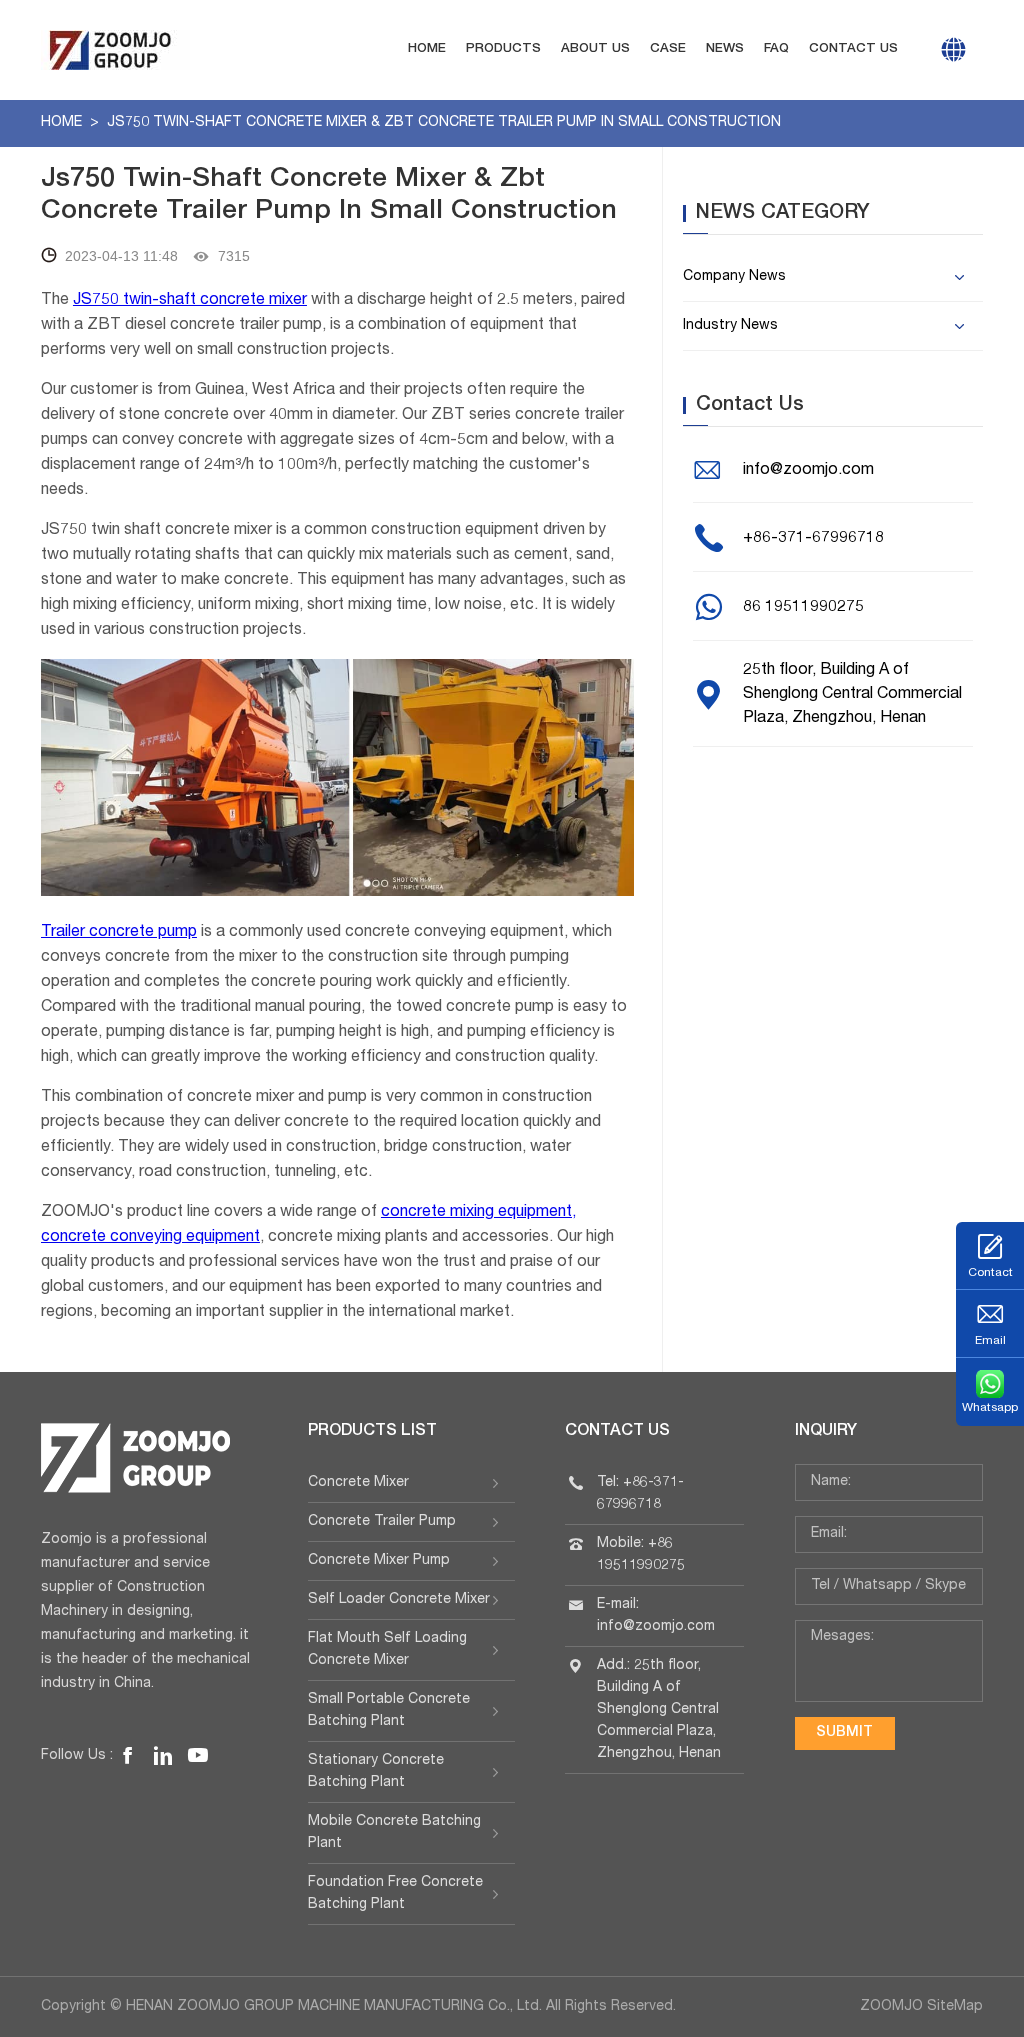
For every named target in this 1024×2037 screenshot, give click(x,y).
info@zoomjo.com (808, 471)
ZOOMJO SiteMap (921, 2007)
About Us (595, 49)
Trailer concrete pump (119, 933)
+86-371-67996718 (813, 539)
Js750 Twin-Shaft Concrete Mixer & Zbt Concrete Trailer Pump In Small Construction (444, 123)
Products (503, 49)
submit (844, 1733)
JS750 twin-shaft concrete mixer (190, 301)
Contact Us (853, 49)
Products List (372, 1432)
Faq (776, 49)
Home (427, 49)
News (725, 49)
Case (668, 49)
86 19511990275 (803, 608)
